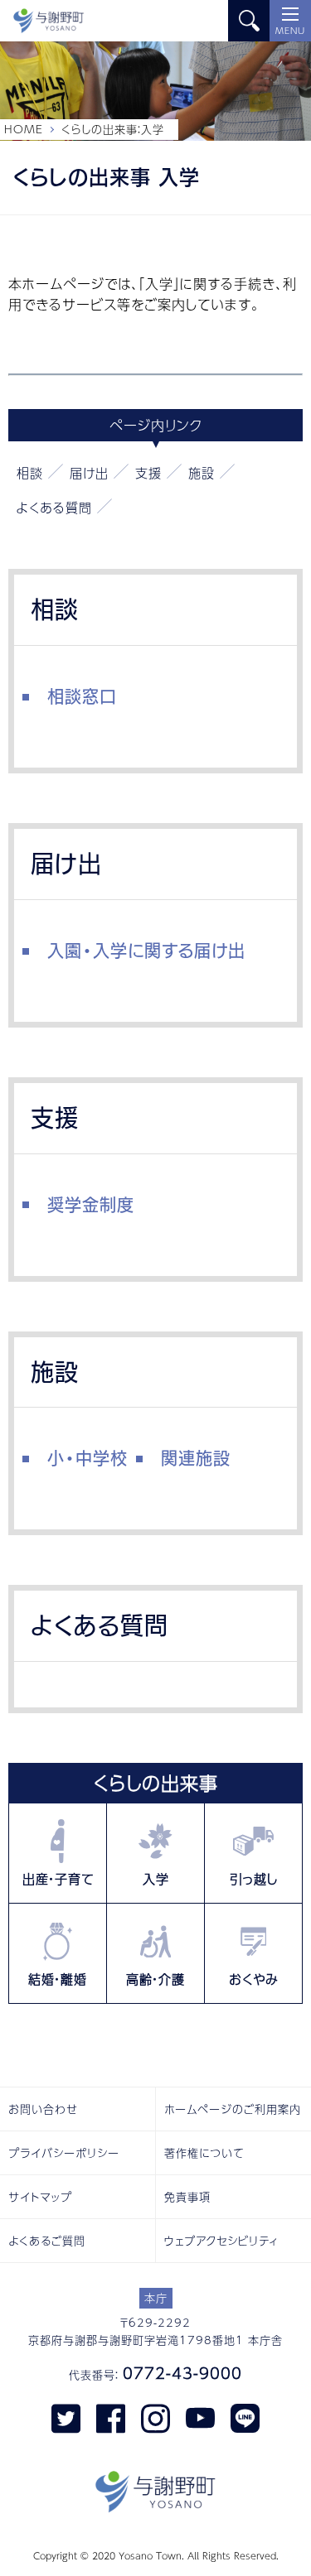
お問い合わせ (43, 2109)
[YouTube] (200, 2417)
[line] (245, 2417)
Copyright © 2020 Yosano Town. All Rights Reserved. (156, 2556)
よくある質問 (54, 507)
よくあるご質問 (47, 2241)
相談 (30, 472)
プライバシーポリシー (64, 2153)
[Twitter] (66, 2417)
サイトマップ (40, 2197)
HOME (24, 129)
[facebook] (111, 2417)
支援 (148, 472)
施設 (202, 472)
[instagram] (155, 2417)
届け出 (89, 472)
